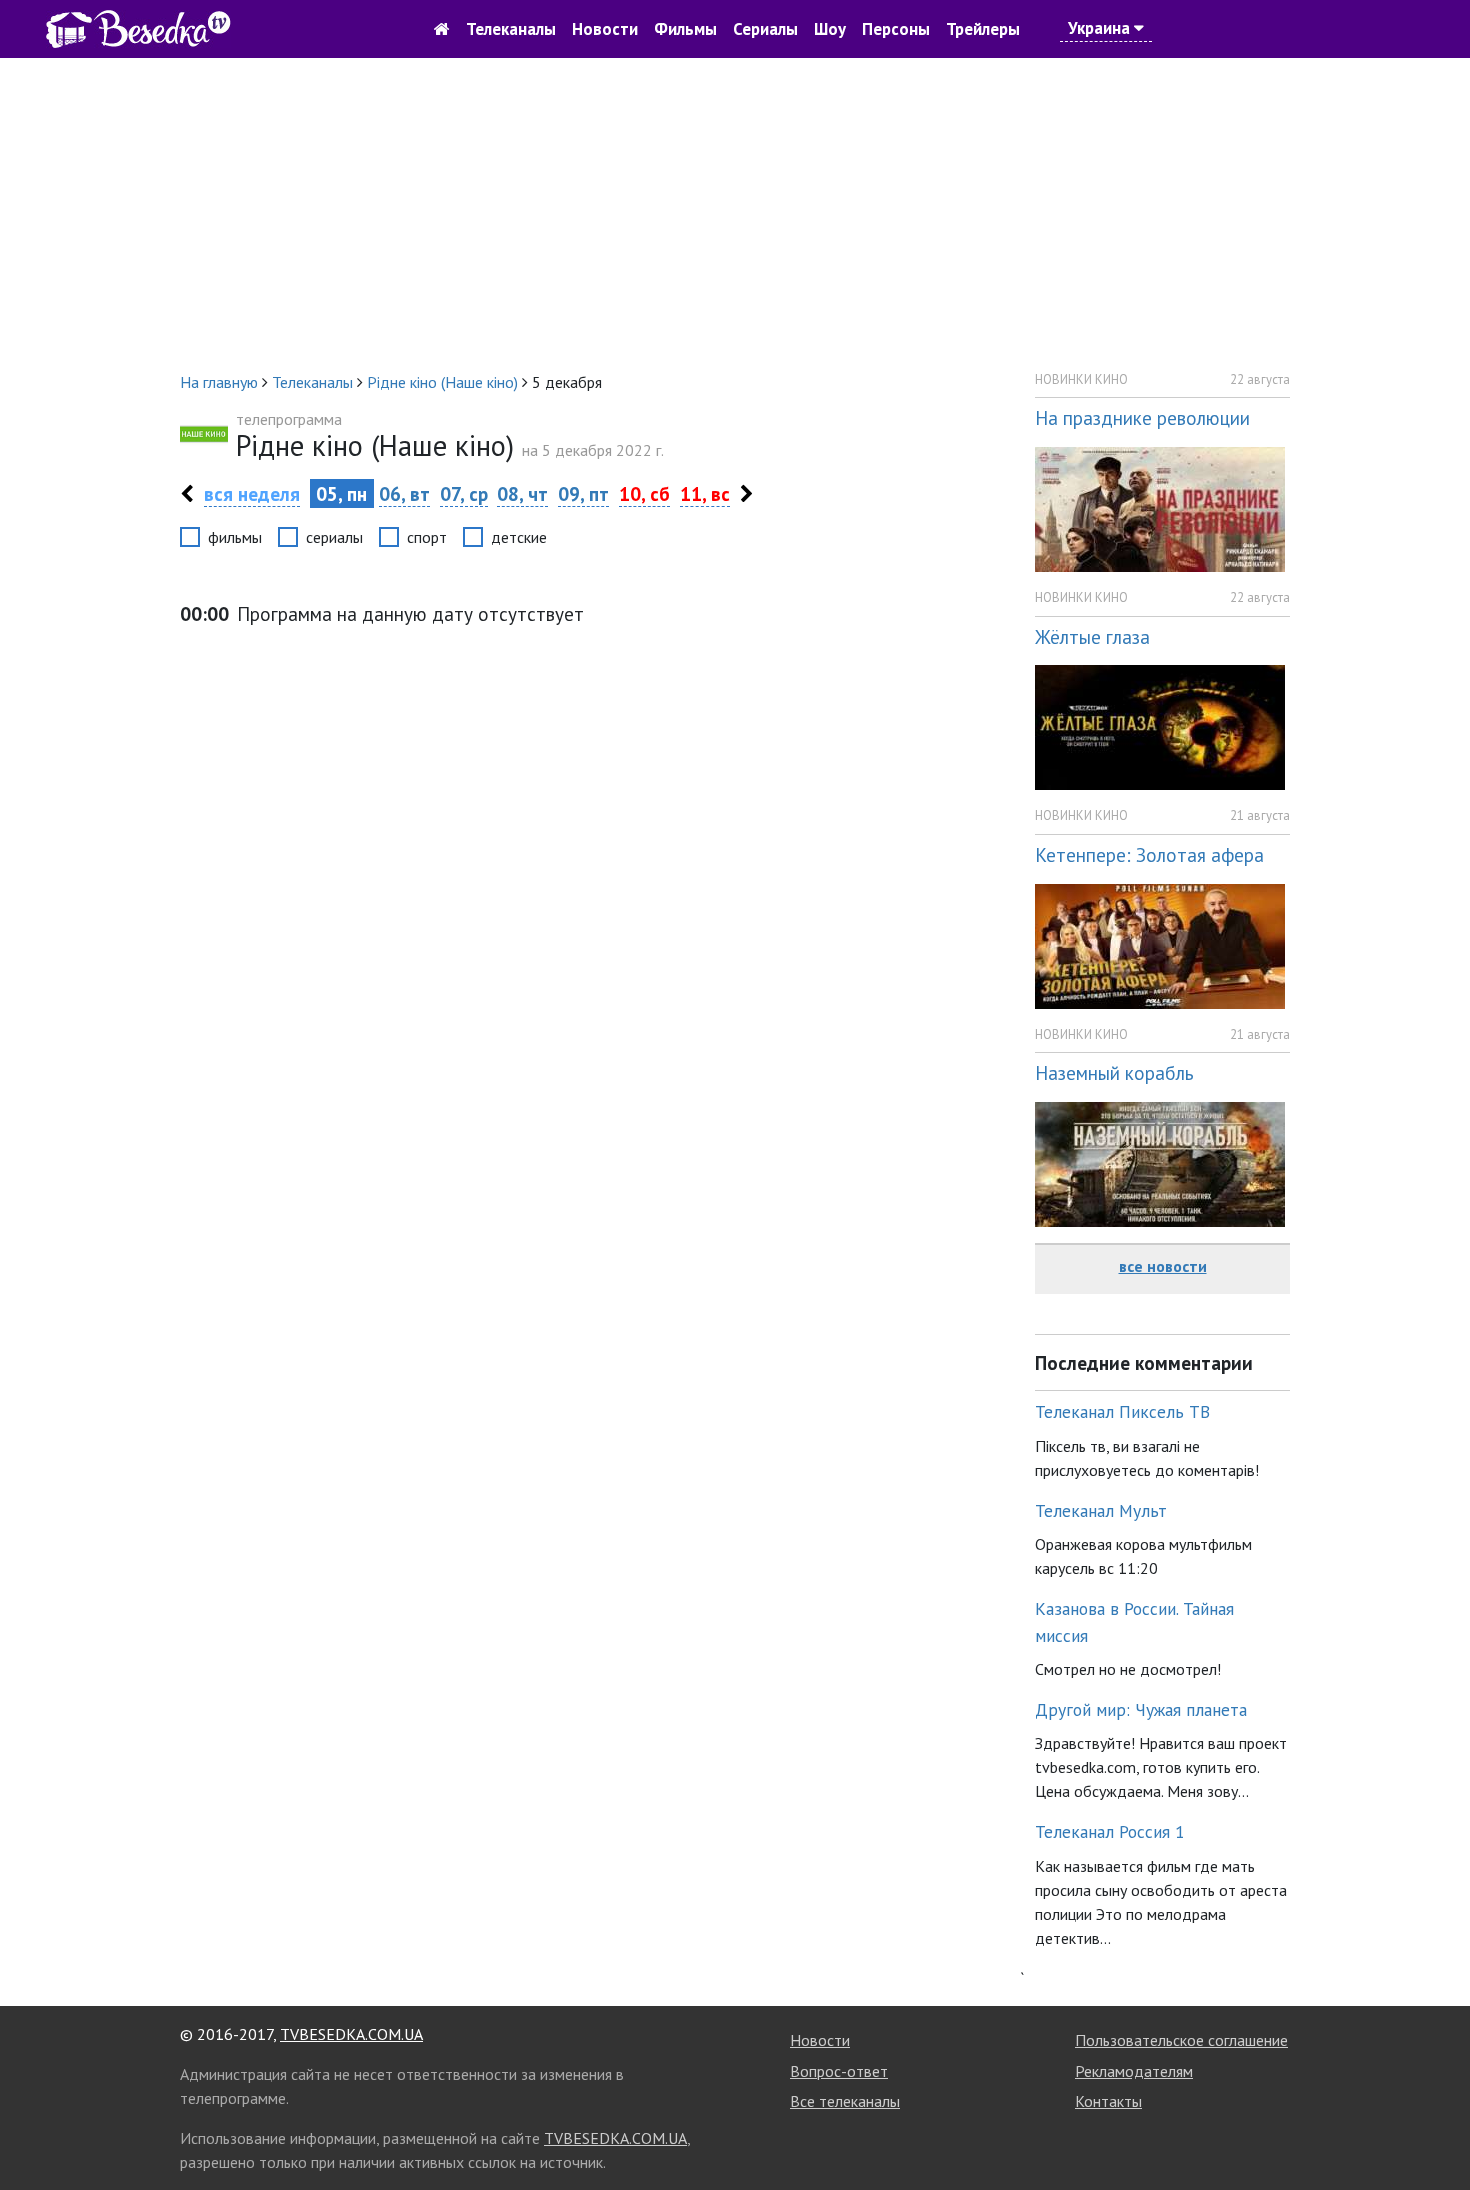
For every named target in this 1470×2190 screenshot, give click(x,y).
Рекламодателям (1134, 2071)
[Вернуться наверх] (1435, 2130)
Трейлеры (983, 29)
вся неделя (252, 493)
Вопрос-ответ (839, 2071)
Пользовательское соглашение (1181, 2040)
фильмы (235, 537)
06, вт (404, 493)
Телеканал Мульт (1101, 1510)
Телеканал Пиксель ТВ (1122, 1411)
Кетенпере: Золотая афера (1149, 854)
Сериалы (765, 29)
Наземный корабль (1114, 1072)
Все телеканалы (845, 2101)
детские (519, 537)
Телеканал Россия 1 (1110, 1831)
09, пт (583, 493)
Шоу (830, 29)
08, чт (522, 493)
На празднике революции (1142, 417)
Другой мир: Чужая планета (1141, 1709)
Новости (605, 29)
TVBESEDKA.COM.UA (351, 2034)
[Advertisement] (735, 214)
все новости (1163, 1266)
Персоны (896, 29)
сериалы (334, 537)
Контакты (1108, 2101)
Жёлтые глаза (1092, 636)
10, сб (644, 493)
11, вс (705, 493)
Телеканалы (511, 29)
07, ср (464, 493)
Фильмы (685, 29)
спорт (427, 537)
